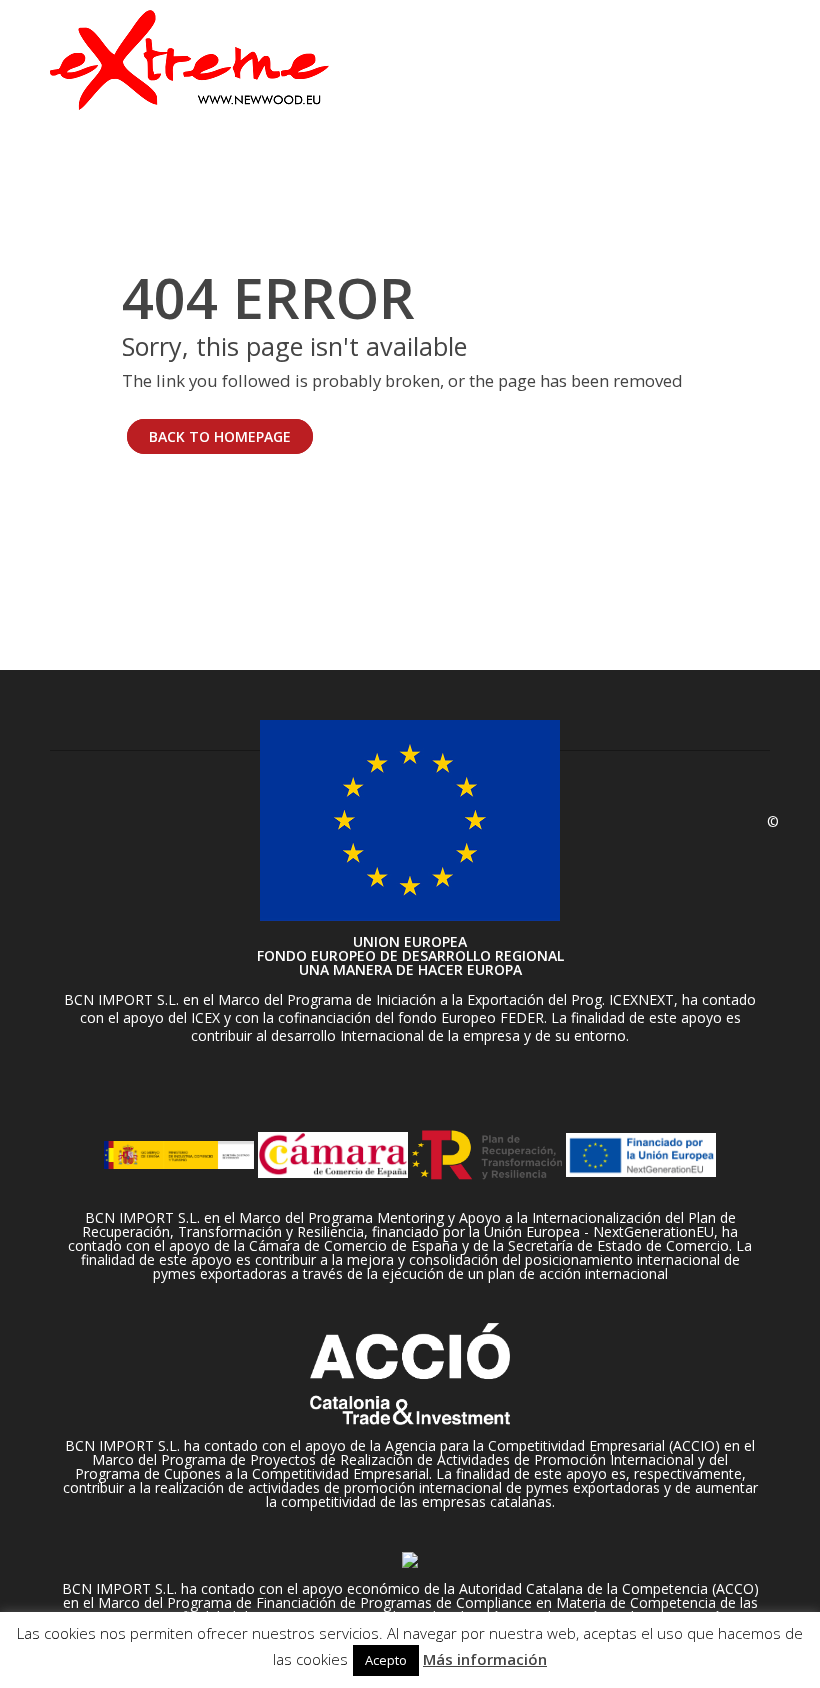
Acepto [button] (386, 1660)
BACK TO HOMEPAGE (220, 436)
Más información (485, 1659)
